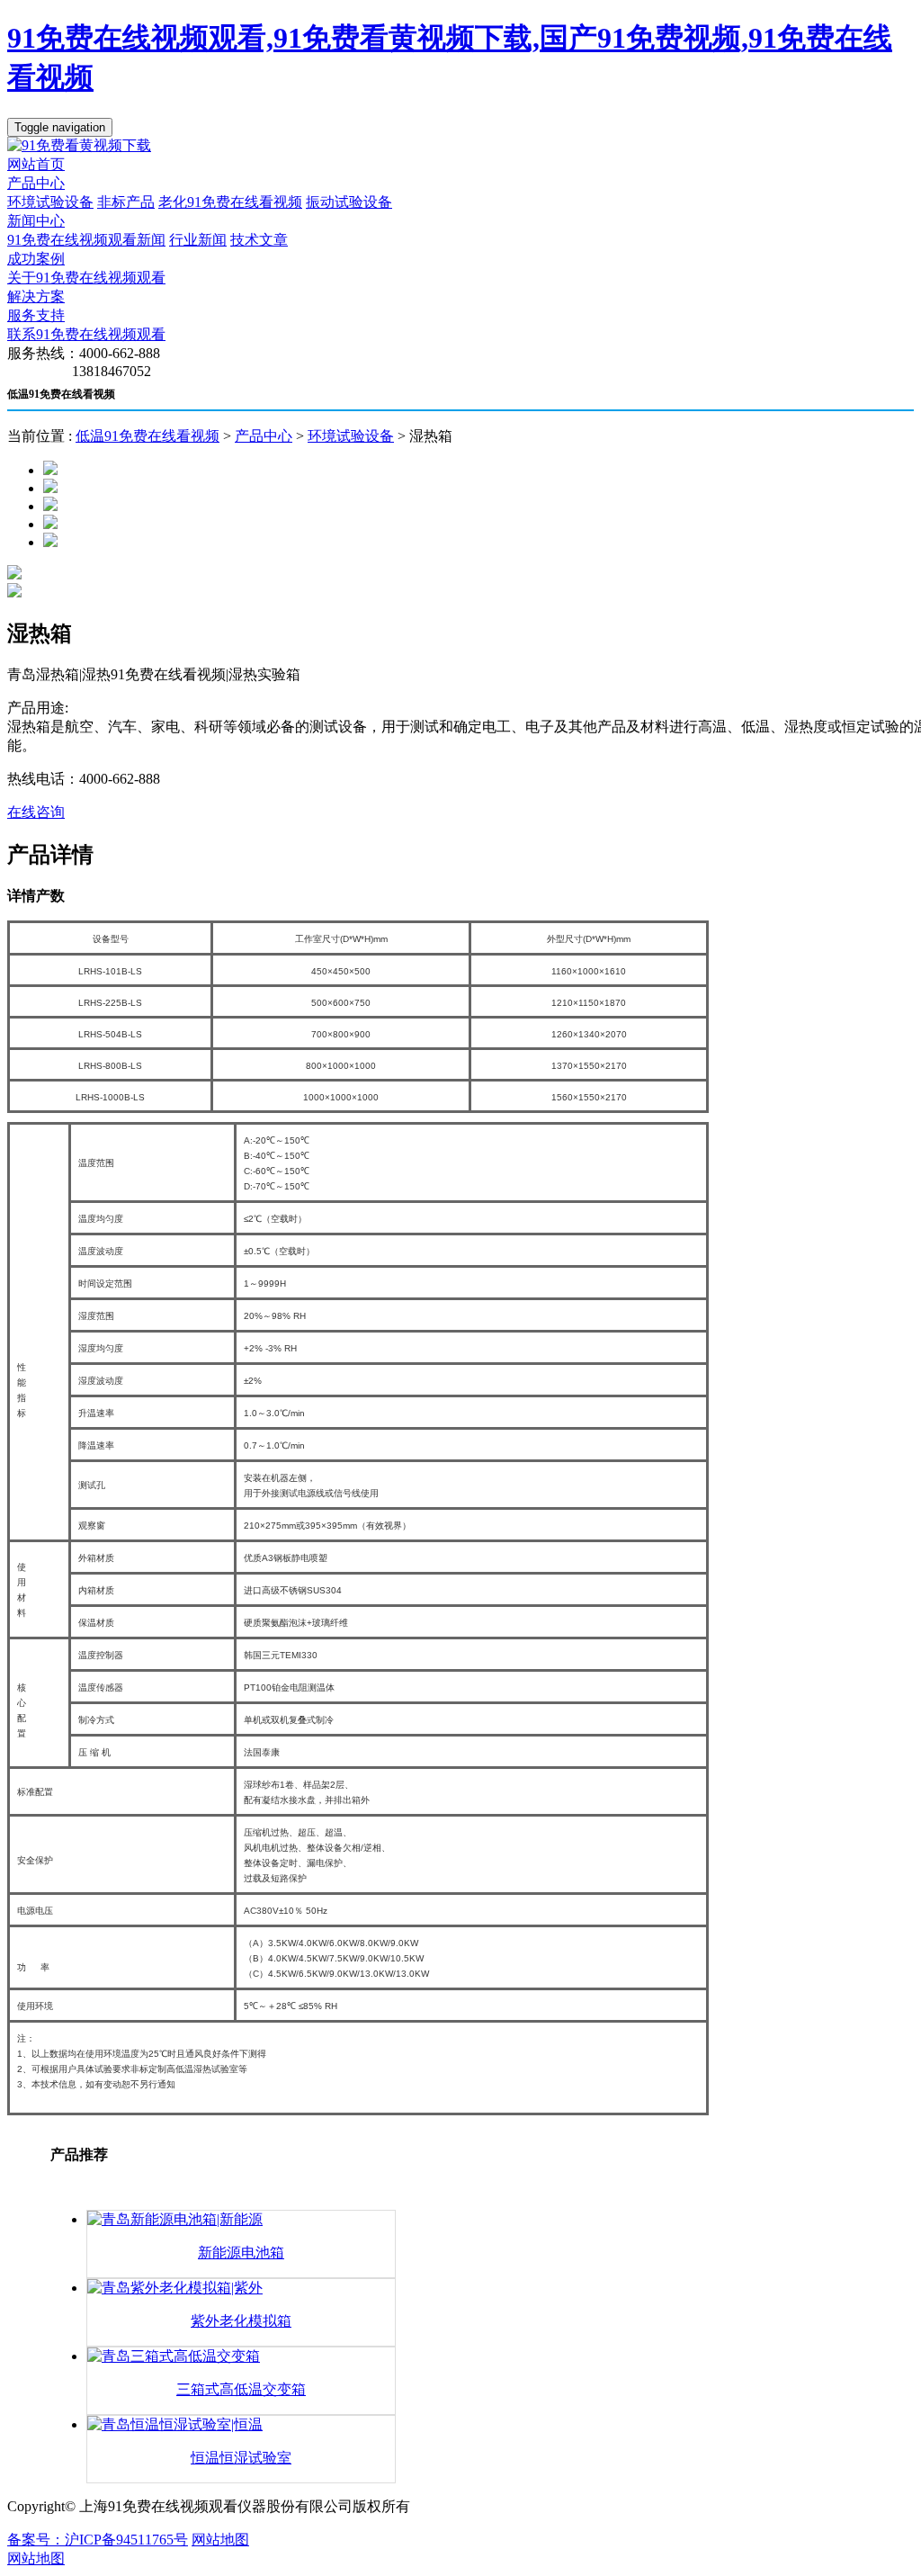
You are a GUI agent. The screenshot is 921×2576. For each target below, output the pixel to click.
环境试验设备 (50, 202)
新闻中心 (36, 221)
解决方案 (36, 296)
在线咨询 (36, 812)
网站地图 (220, 2540)
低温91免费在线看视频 (148, 436)
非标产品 (126, 202)
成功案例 (36, 259)
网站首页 (36, 164)
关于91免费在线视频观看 (86, 278)
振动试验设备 (349, 202)
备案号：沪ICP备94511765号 (98, 2540)
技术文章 (259, 240)
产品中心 (36, 183)
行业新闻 (198, 240)
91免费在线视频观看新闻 (86, 240)
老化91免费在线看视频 (230, 202)
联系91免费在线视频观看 (86, 334)
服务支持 (36, 315)
